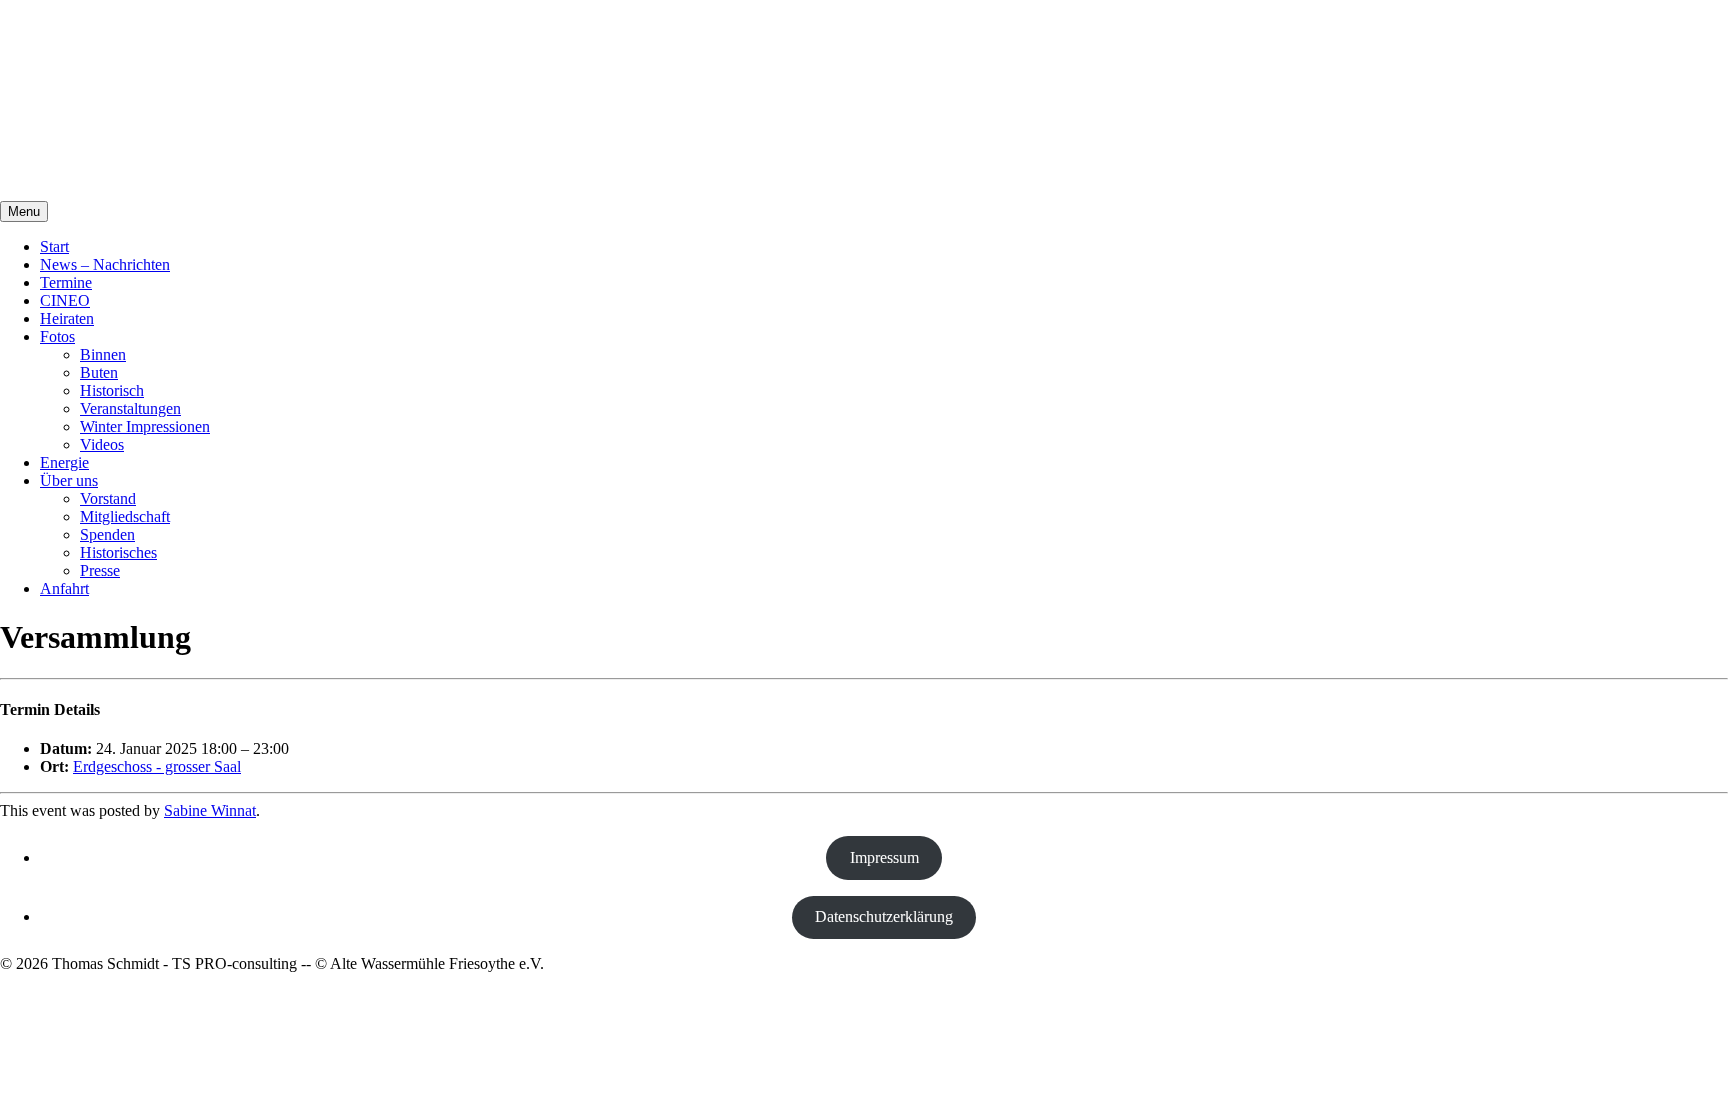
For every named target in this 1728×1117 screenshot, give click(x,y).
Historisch (112, 390)
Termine (66, 282)
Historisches (118, 552)
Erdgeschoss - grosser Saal (157, 766)
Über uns (69, 480)
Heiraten (67, 318)
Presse (100, 570)
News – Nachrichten (105, 264)
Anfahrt (64, 588)
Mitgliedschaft (125, 516)
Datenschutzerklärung (884, 916)
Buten (99, 372)
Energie (64, 462)
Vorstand (108, 498)
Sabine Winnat (210, 810)
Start (54, 246)
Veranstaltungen (130, 408)
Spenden (107, 534)
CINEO (65, 300)
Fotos (57, 336)
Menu (24, 211)
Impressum (884, 857)
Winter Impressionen (145, 426)
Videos (102, 444)
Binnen (103, 354)
